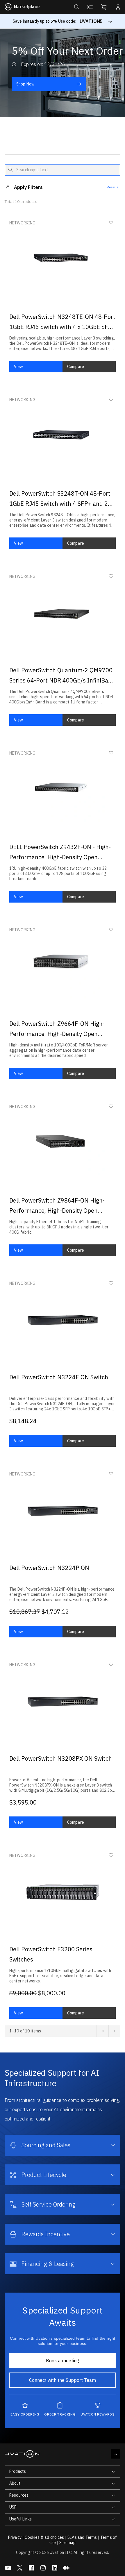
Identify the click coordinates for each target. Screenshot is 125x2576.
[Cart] (104, 7)
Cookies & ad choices (44, 2537)
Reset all (114, 187)
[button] (76, 7)
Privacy (15, 2537)
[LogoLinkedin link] (55, 2568)
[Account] (118, 7)
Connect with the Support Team (63, 2380)
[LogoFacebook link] (31, 2568)
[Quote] (90, 7)
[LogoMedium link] (66, 2568)
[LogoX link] (20, 2568)
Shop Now (25, 84)
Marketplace (27, 7)
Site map (67, 2543)
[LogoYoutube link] (8, 2568)
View (19, 367)
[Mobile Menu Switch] (9, 187)
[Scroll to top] (116, 2454)
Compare (76, 367)
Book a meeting (63, 2361)
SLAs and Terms (82, 2537)
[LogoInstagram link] (43, 2568)
